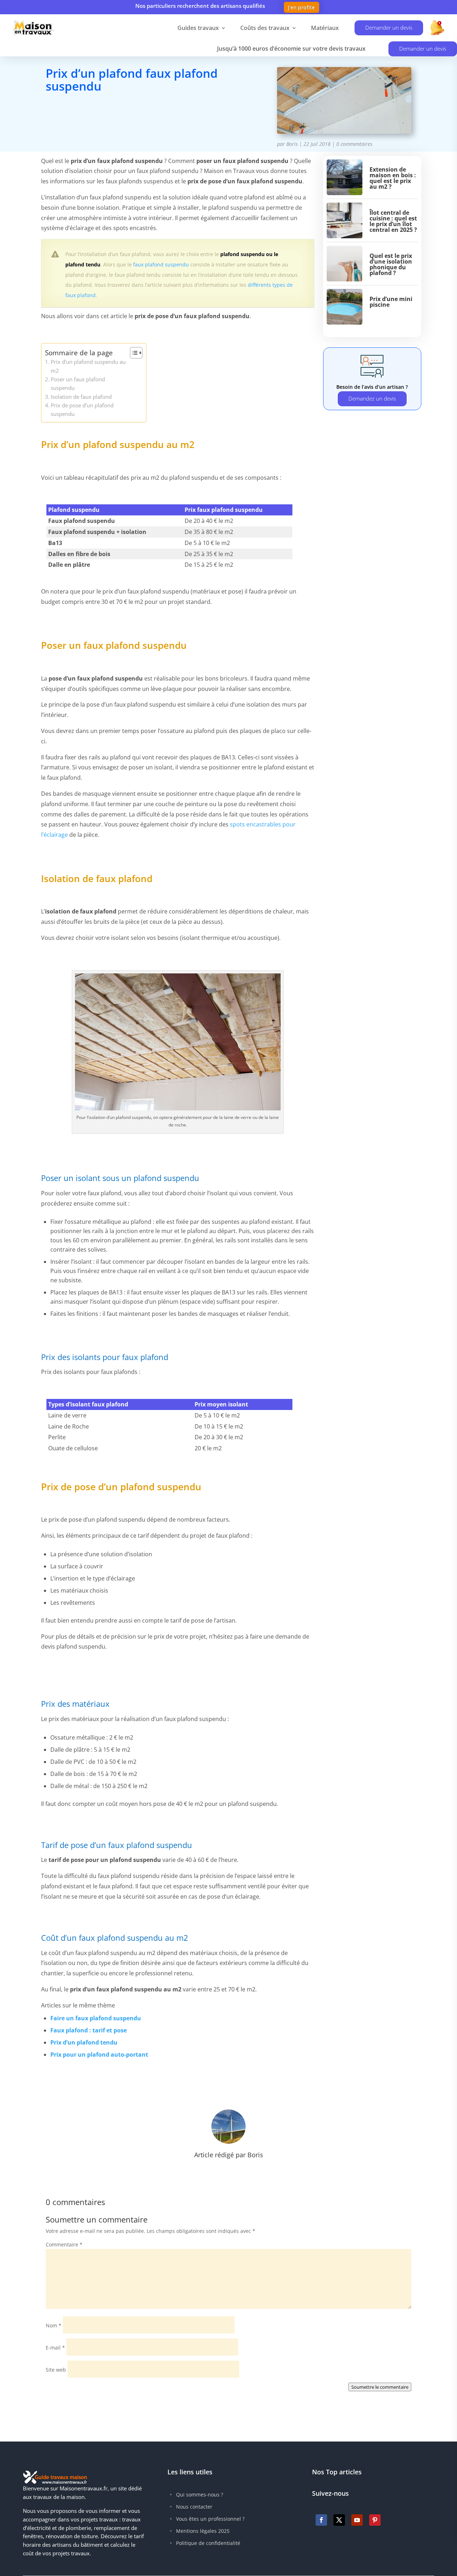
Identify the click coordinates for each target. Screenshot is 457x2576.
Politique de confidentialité (208, 2543)
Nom (54, 2325)
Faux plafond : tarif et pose (89, 2030)
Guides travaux (198, 28)
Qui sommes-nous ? (200, 2494)
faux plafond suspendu (161, 264)
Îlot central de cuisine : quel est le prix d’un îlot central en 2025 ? (393, 221)
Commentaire (64, 2244)
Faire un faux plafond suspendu (96, 2018)
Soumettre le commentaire (380, 2387)
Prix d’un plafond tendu (84, 2042)
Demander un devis (389, 27)
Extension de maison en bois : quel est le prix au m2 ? (393, 178)
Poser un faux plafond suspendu (78, 383)
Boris (292, 144)
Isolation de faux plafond (81, 397)
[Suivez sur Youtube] (357, 2520)
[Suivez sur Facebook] (321, 2520)
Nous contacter (194, 2507)
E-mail (55, 2348)
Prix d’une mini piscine (391, 302)
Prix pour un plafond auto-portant (99, 2055)
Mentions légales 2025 (203, 2531)
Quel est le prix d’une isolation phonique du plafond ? (391, 264)
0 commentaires (354, 144)
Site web (56, 2370)
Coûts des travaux (265, 28)
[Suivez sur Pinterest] (375, 2520)
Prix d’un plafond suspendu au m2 (88, 366)
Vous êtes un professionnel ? (210, 2519)
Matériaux (325, 28)
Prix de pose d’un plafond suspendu (82, 409)
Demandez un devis (372, 398)
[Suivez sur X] (339, 2520)
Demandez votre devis (100, 118)
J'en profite (302, 7)
